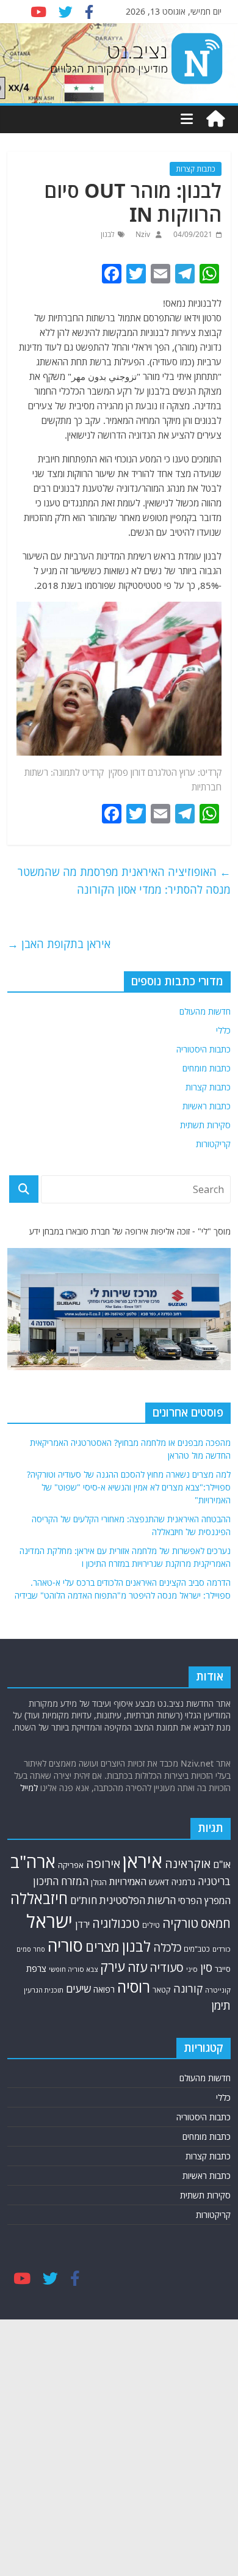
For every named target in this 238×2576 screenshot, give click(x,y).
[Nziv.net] (215, 119)
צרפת (36, 1968)
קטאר (162, 1990)
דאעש (159, 1882)
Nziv (142, 234)
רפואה (104, 1989)
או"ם (222, 1864)
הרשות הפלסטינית (138, 1900)
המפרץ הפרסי (204, 1900)
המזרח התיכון (61, 1881)
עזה (137, 1967)
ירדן (82, 1924)
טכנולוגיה (116, 1923)
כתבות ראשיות (207, 1106)
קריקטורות (213, 1144)
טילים (151, 1925)
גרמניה (183, 1882)
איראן (142, 1861)
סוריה (65, 1945)
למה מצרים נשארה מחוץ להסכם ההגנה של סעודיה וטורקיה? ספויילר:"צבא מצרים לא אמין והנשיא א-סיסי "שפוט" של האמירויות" (129, 1487)
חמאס (216, 1923)
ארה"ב (33, 1861)
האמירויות (128, 1881)
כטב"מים (197, 1949)
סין (206, 1968)
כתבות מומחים (207, 1068)
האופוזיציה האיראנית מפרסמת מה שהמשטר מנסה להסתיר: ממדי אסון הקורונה (124, 881)
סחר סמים (31, 1949)
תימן (221, 2005)
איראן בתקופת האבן (59, 944)
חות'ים (84, 1900)
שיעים (78, 1989)
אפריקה (71, 1865)
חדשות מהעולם (205, 1011)
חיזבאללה (39, 1898)
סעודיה (167, 1968)
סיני (192, 1969)
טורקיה (180, 1923)
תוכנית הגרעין (44, 1990)
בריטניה (214, 1881)
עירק (113, 1967)
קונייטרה (218, 1990)
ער (190, 772)
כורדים (222, 1949)
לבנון (108, 234)
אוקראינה (188, 1863)
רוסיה (134, 1987)
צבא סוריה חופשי (73, 1969)
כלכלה (167, 1947)
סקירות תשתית (205, 1125)
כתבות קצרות (196, 169)
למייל (29, 1788)
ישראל (49, 1921)
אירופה (103, 1863)
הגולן (99, 1882)
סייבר (223, 1969)
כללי (223, 1030)
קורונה (188, 1988)
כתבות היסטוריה (204, 1049)
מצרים (103, 1947)
